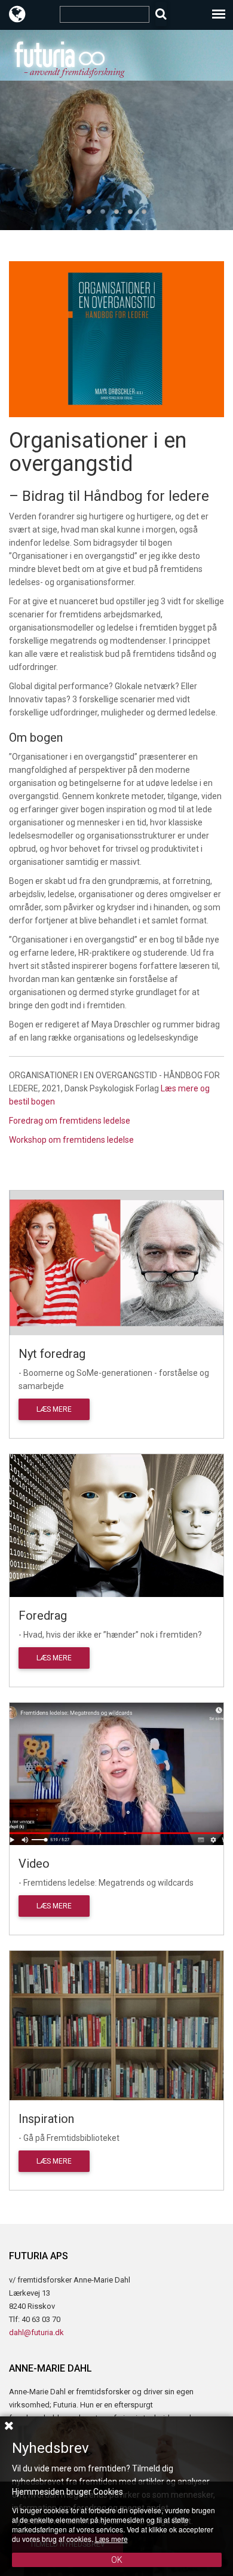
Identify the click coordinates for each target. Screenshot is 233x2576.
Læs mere (54, 1409)
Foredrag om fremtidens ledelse (70, 1121)
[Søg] (161, 14)
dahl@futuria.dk (36, 2332)
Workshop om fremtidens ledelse (71, 1140)
